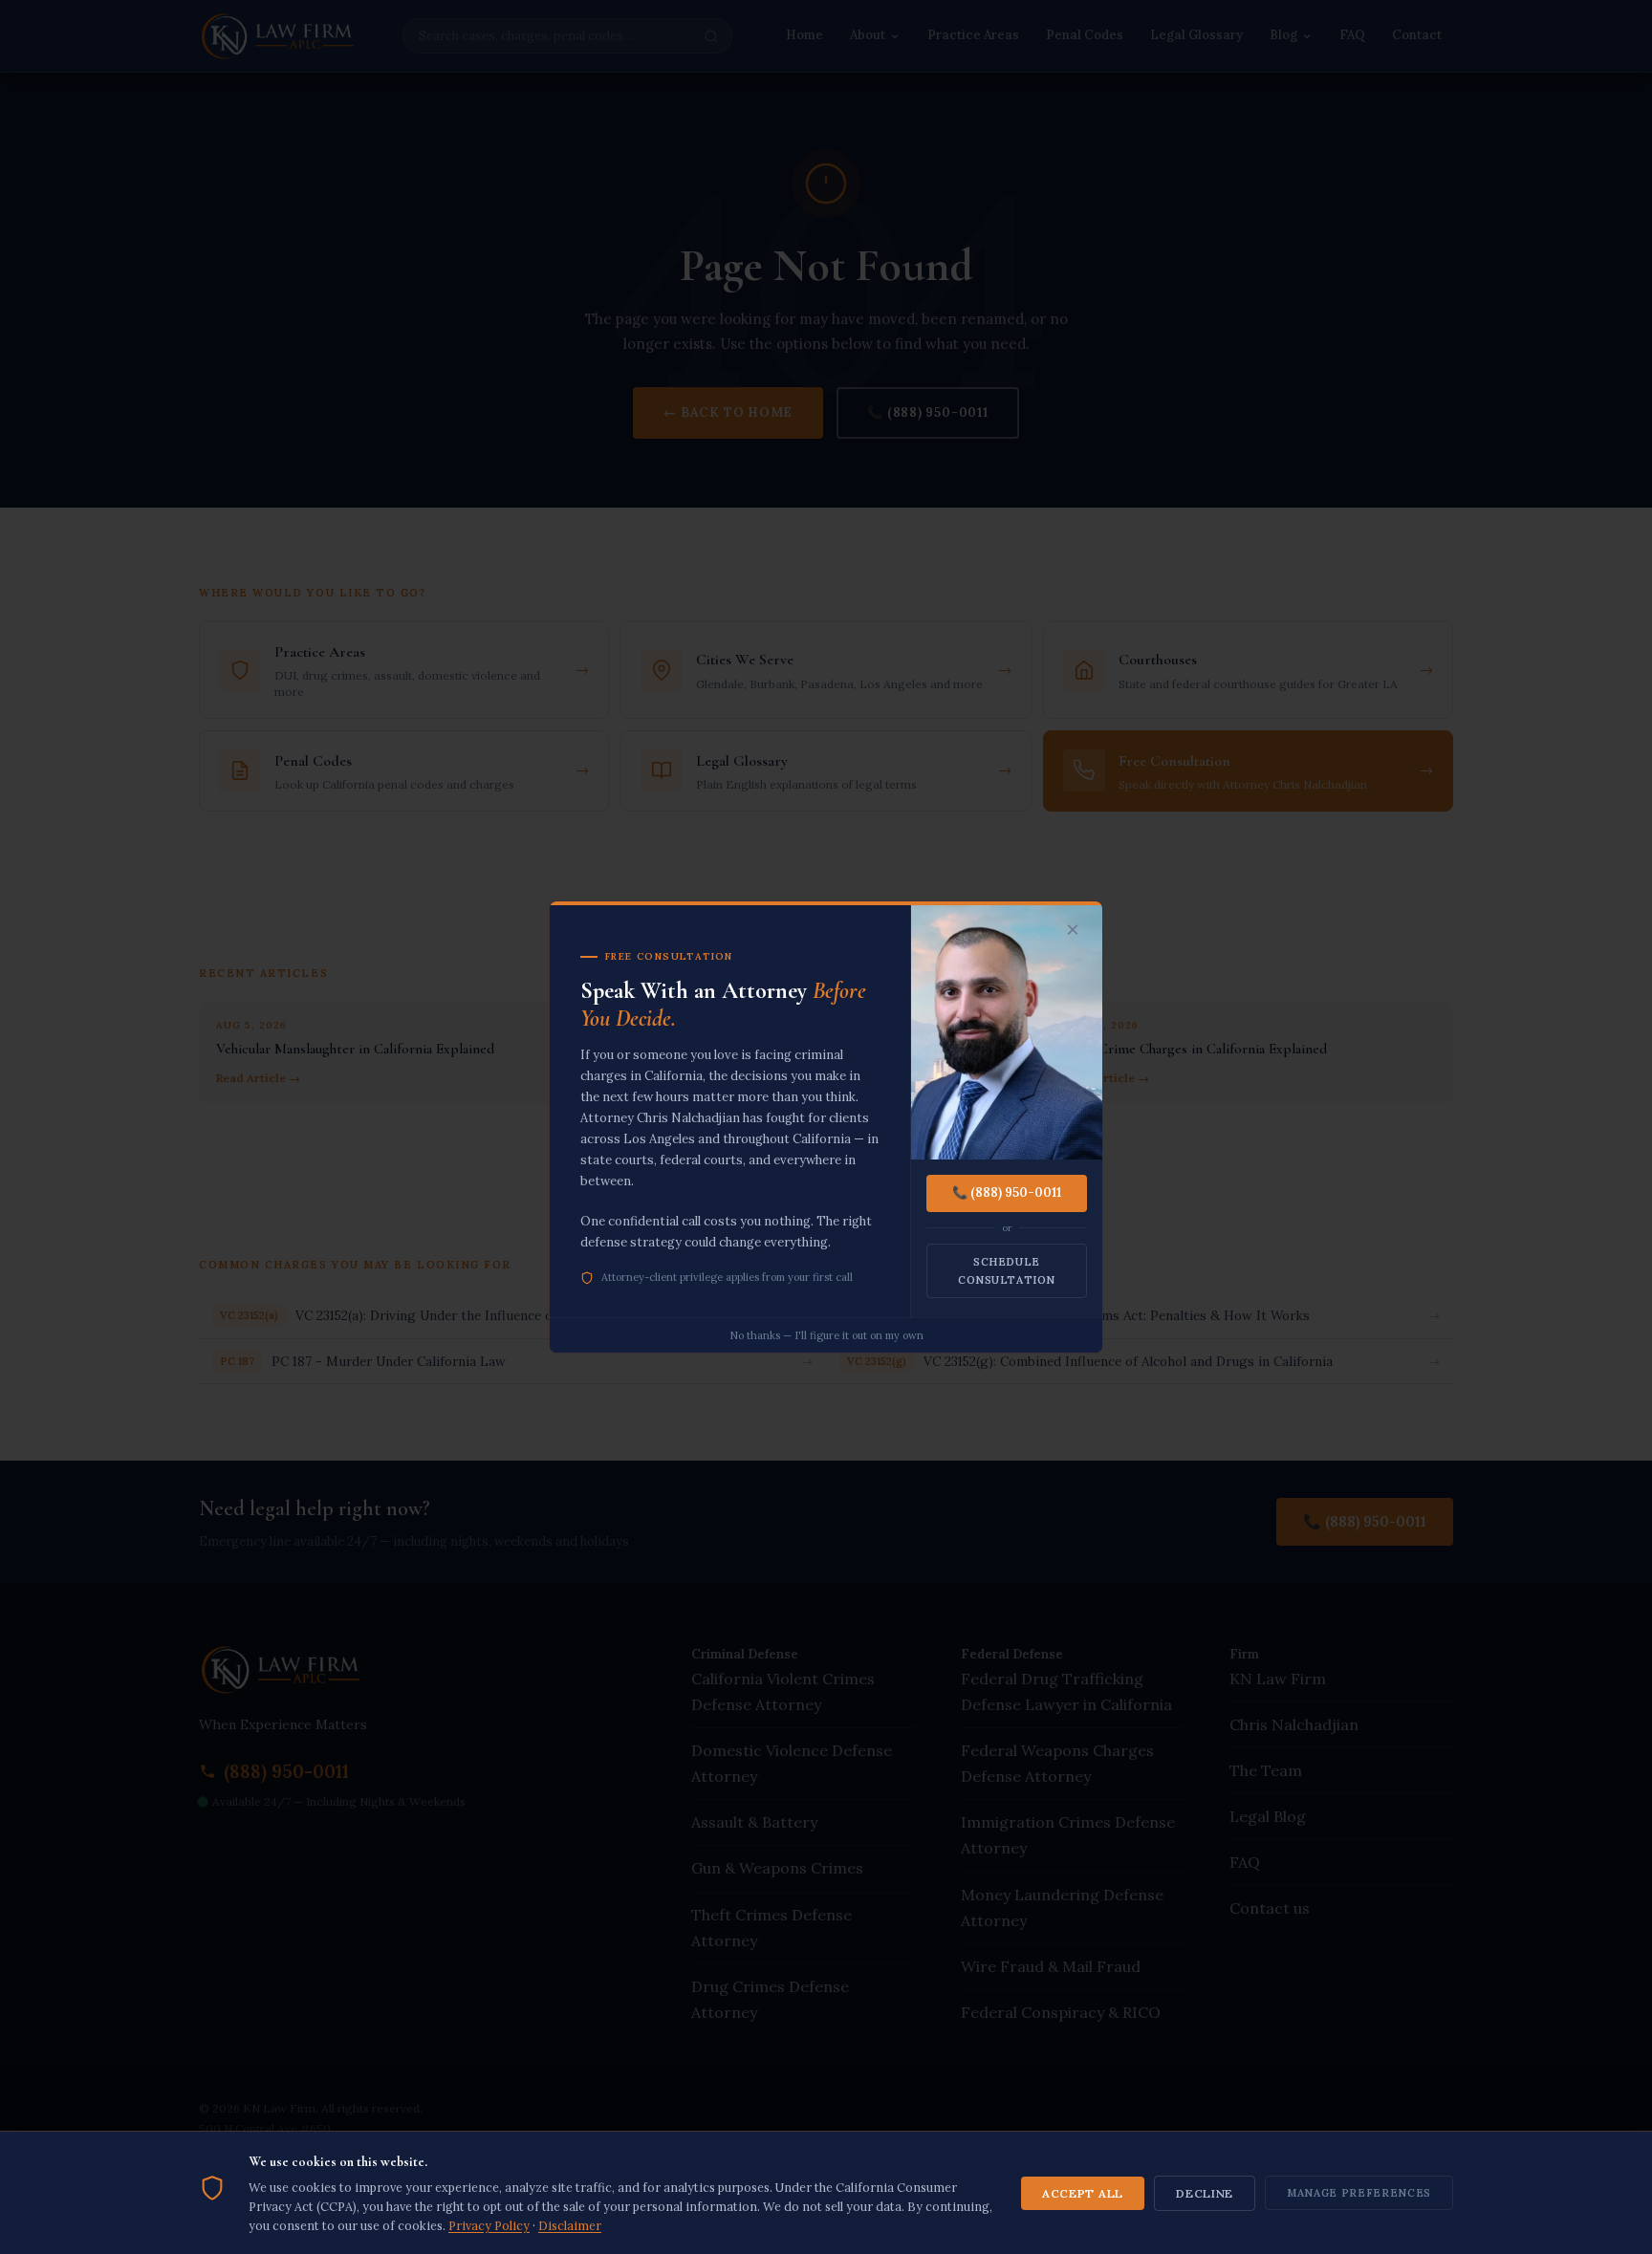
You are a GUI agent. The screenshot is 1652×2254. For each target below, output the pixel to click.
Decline (1205, 2193)
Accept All (1083, 2193)
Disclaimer (570, 2225)
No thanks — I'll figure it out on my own (826, 1335)
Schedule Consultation (1007, 1271)
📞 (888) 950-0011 (1007, 1192)
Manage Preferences (1359, 2193)
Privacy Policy (489, 2225)
